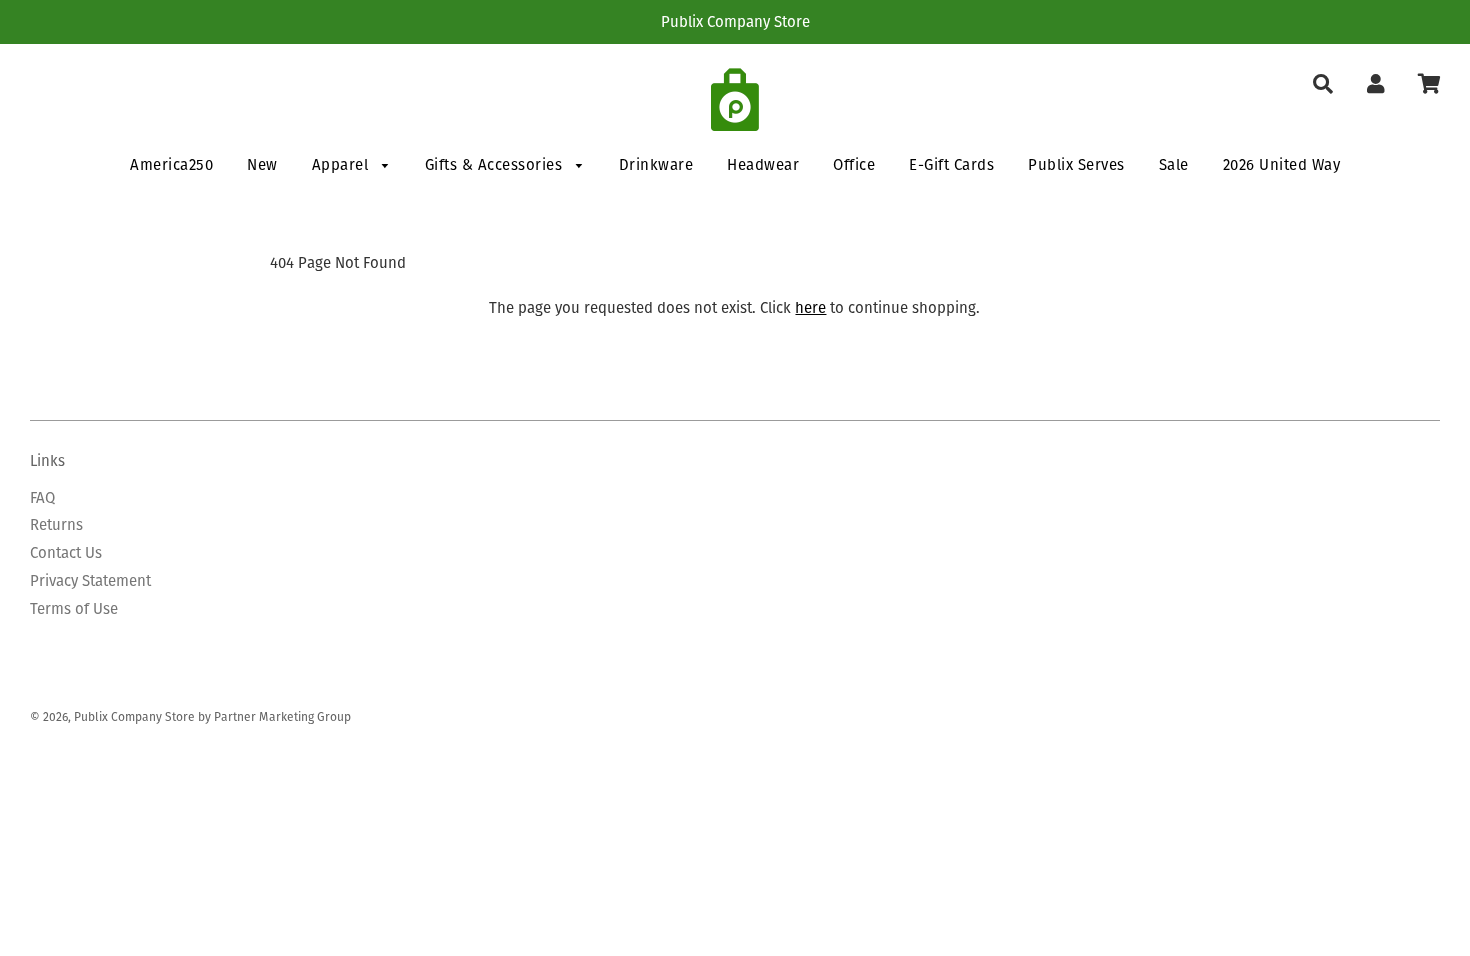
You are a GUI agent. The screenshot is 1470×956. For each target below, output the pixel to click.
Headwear (763, 164)
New (262, 164)
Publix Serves (1076, 164)
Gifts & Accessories (496, 164)
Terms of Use (74, 608)
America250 (171, 164)
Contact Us (66, 552)
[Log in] (1375, 84)
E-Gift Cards (951, 164)
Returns (56, 524)
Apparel (342, 164)
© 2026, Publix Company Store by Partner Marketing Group (190, 716)
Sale (1174, 164)
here (810, 307)
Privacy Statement (90, 580)
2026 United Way (1282, 164)
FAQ (42, 497)
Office (854, 164)
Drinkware (656, 164)
